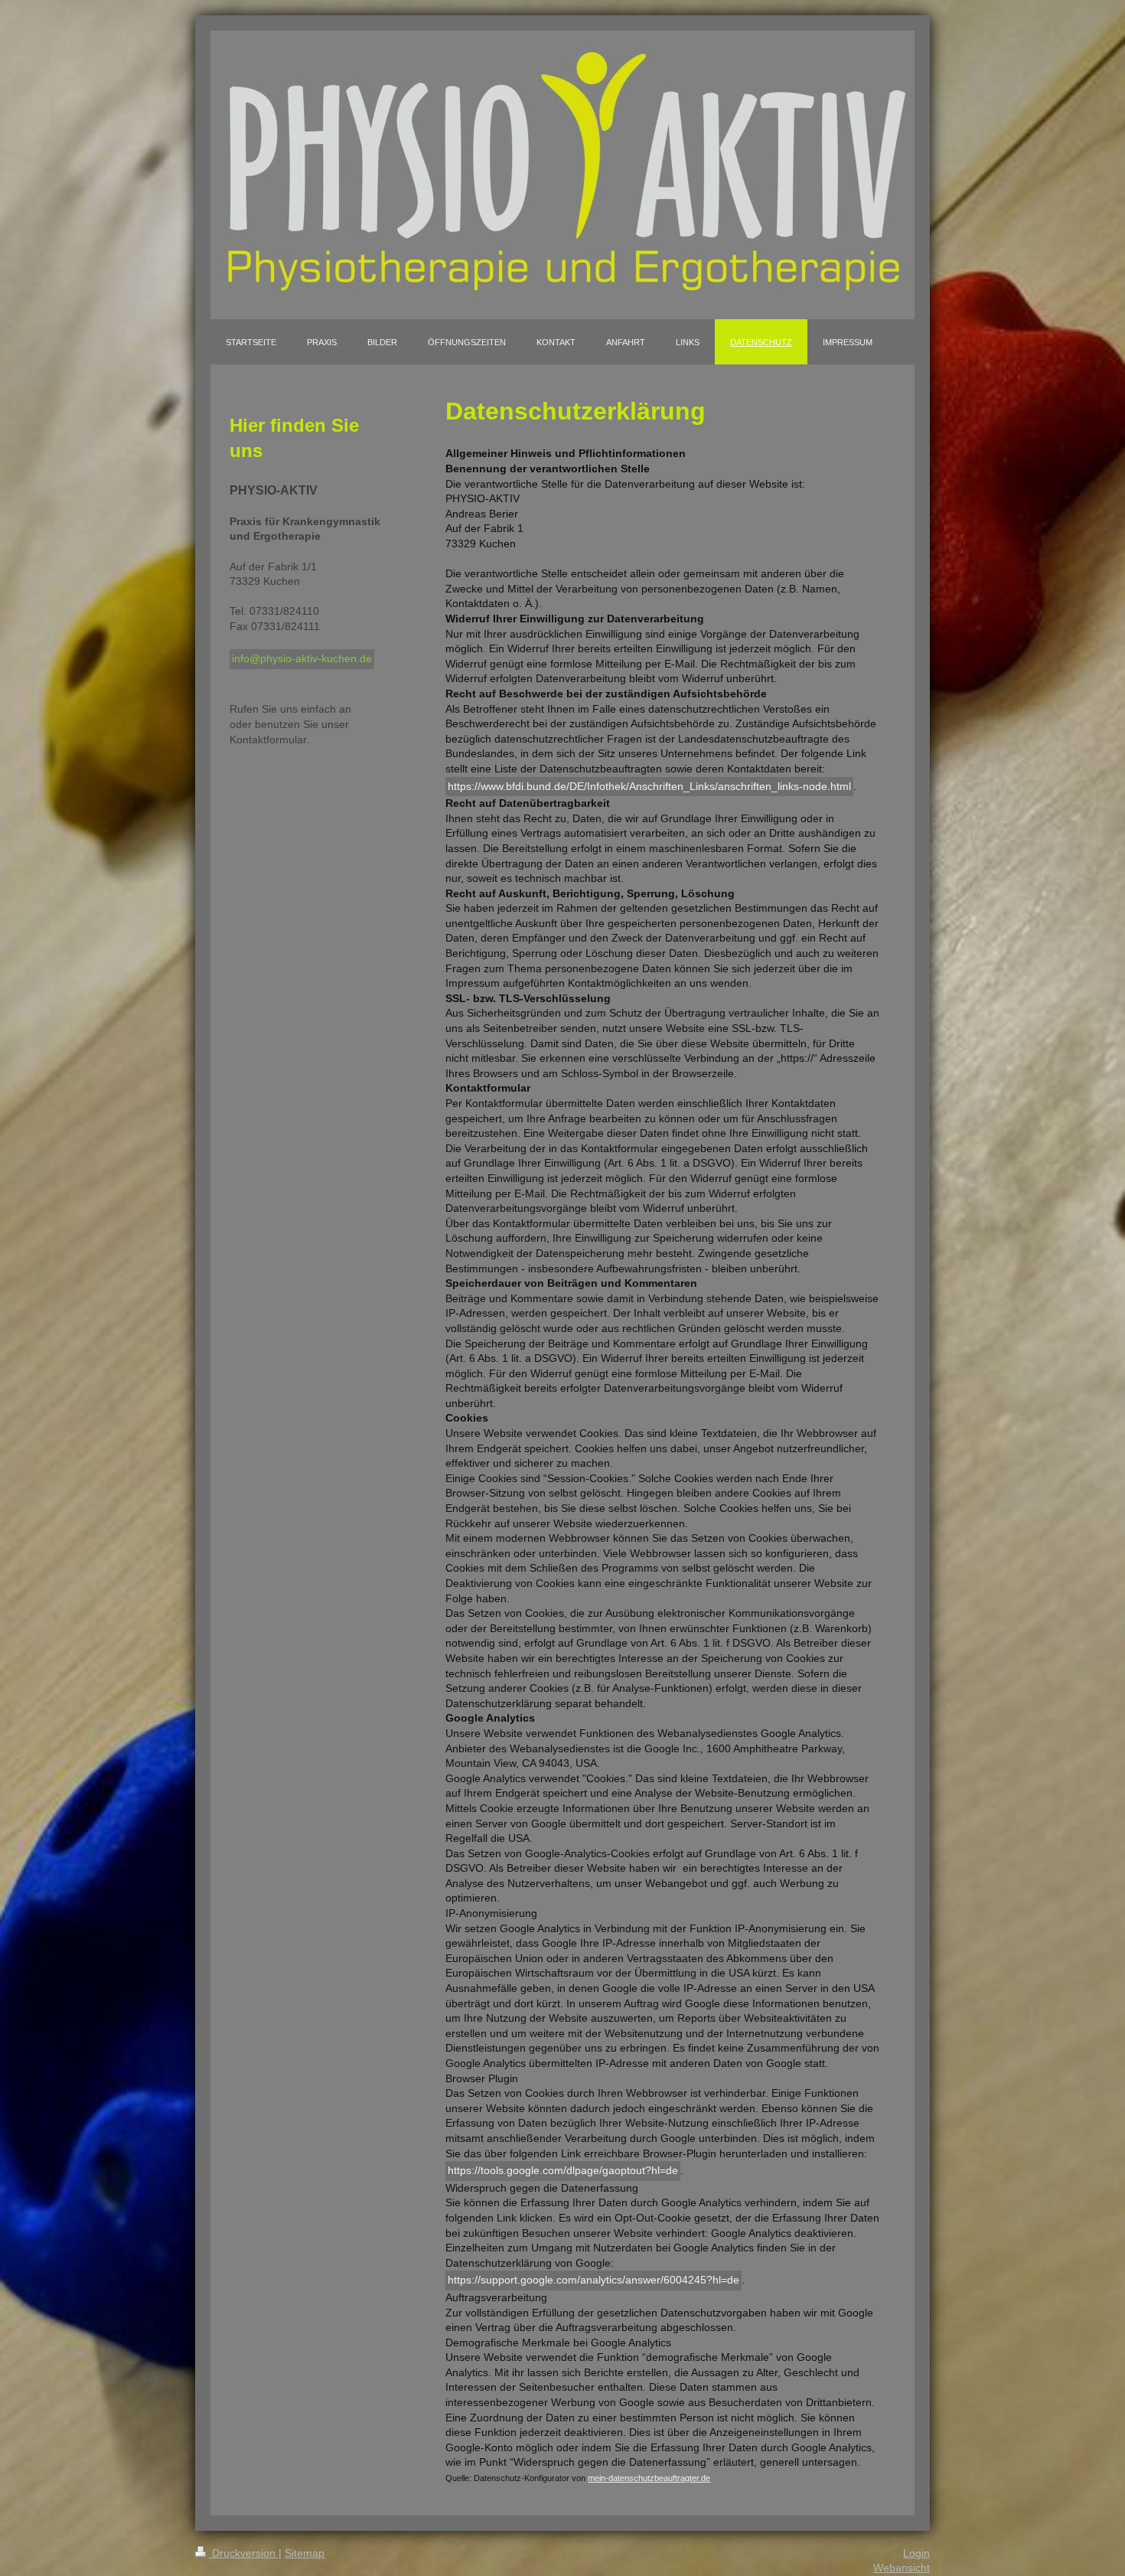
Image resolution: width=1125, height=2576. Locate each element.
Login (916, 2553)
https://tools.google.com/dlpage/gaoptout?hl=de (563, 2170)
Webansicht (902, 2568)
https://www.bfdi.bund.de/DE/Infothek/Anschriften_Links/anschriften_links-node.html (649, 786)
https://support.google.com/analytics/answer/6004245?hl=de (593, 2280)
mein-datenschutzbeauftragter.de (649, 2478)
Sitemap (305, 2553)
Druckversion (244, 2553)
